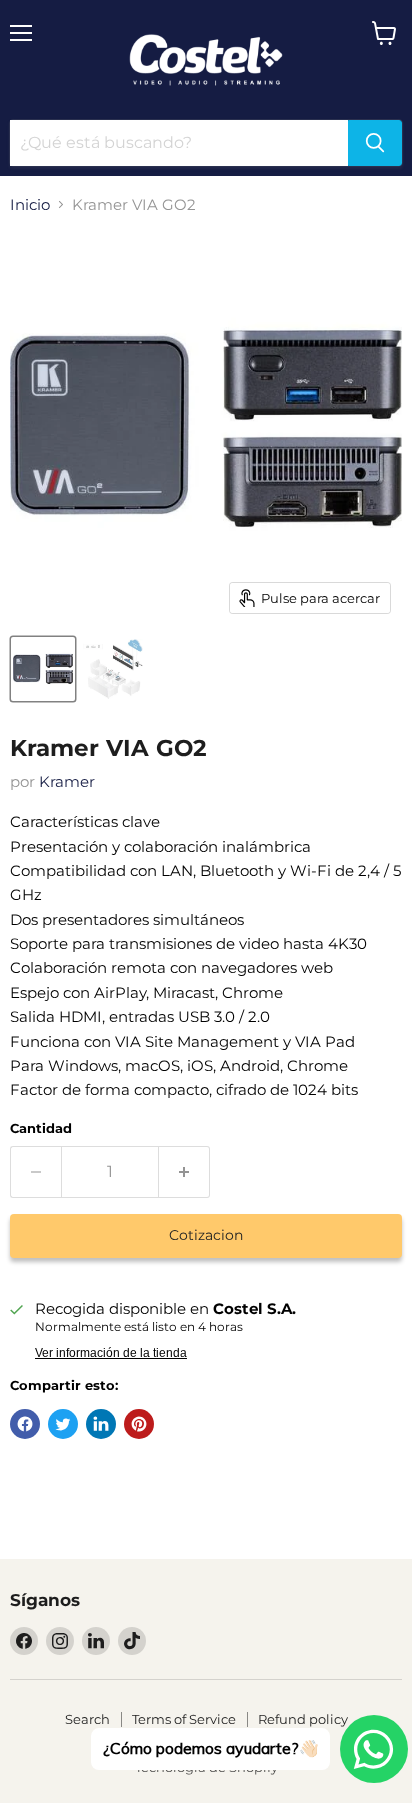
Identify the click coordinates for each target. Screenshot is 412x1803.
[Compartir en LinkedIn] (101, 1424)
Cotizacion (206, 1235)
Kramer (67, 781)
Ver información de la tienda (111, 1353)
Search (87, 1719)
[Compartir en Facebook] (25, 1424)
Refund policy (303, 1719)
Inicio (30, 204)
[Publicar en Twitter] (63, 1424)
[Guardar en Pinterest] (139, 1424)
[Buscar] (375, 143)
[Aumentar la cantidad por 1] (184, 1172)
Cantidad (41, 1128)
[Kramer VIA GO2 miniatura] (43, 669)
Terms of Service (184, 1719)
